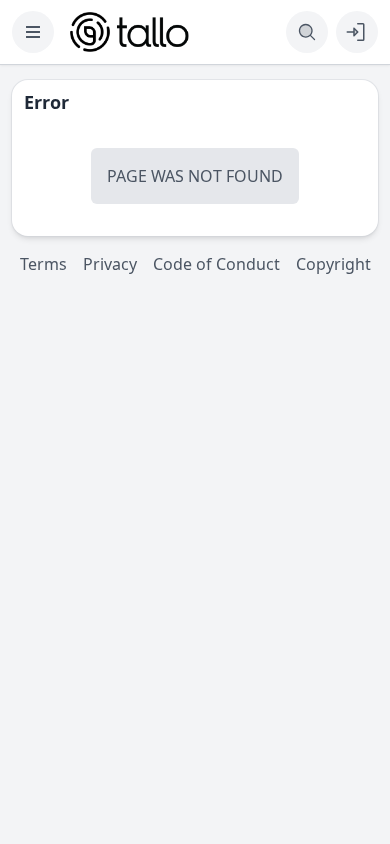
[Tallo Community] (129, 32)
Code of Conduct (216, 264)
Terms (43, 264)
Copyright (333, 264)
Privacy (110, 264)
